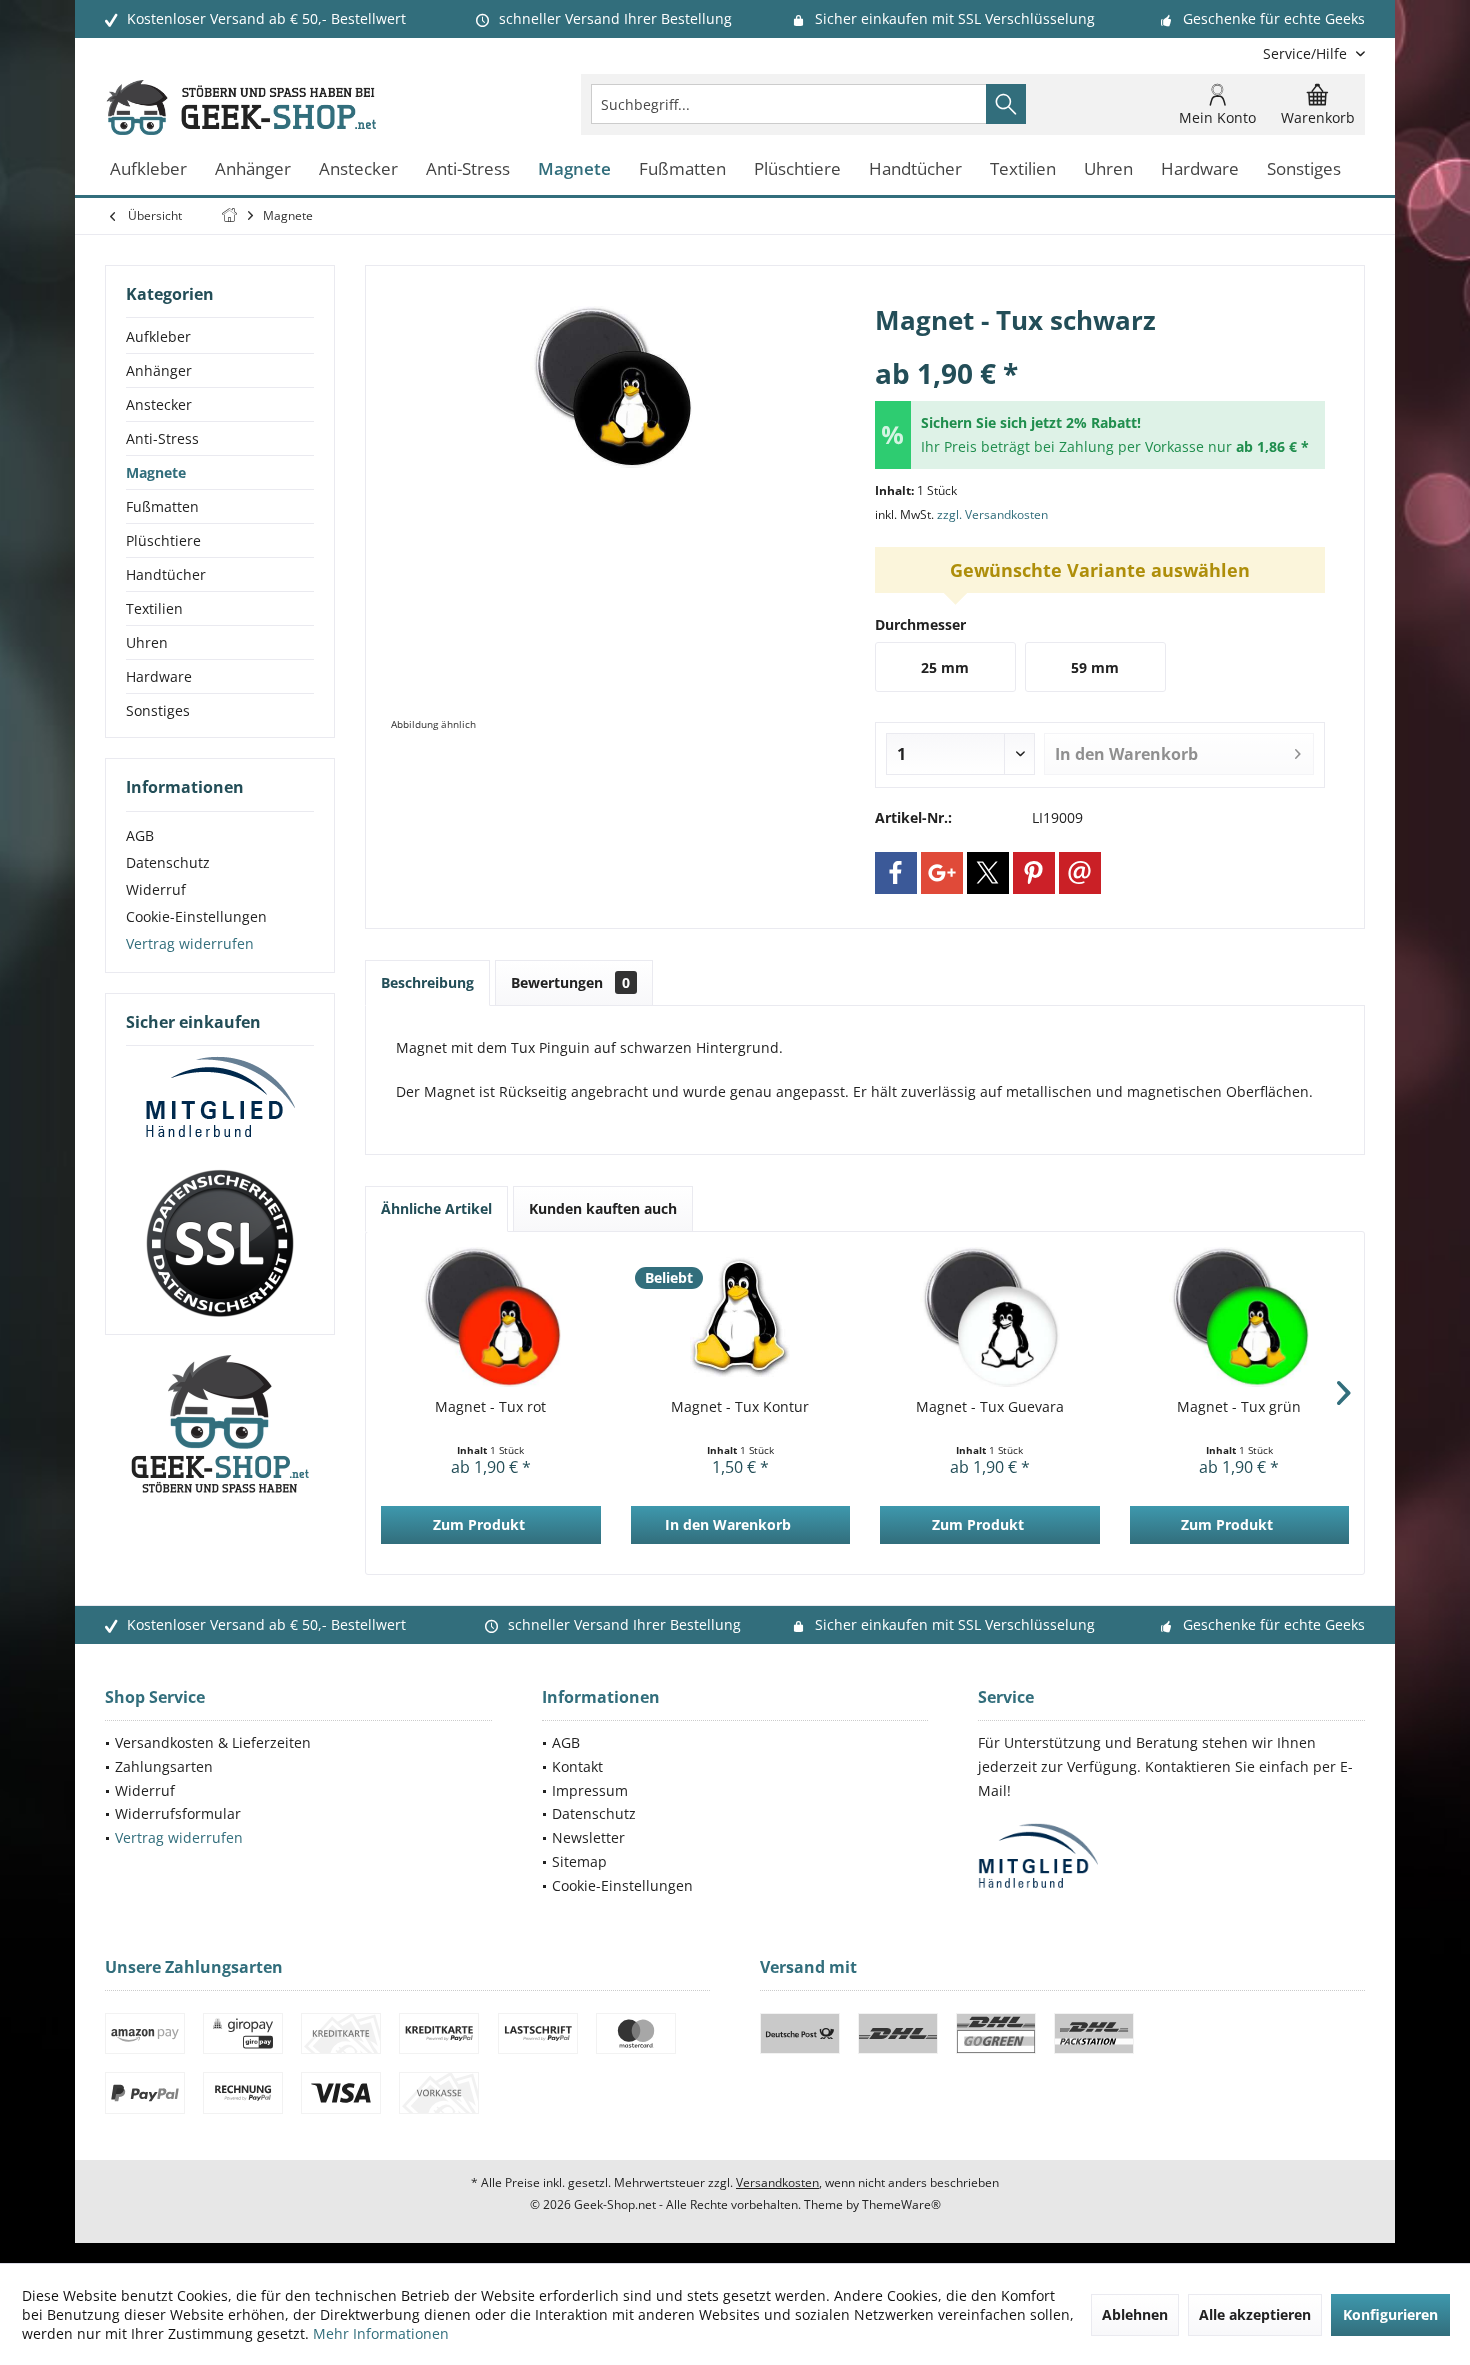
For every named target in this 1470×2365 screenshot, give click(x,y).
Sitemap (579, 1861)
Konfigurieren (1390, 2314)
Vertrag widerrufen (190, 943)
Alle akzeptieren (1255, 2314)
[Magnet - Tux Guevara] (990, 1317)
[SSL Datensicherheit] (220, 1244)
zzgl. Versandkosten (992, 514)
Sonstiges (158, 710)
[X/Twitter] (988, 873)
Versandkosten (777, 2182)
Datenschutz (168, 862)
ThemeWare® (901, 2204)
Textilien (154, 608)
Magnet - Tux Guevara (990, 1406)
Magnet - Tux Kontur (740, 1406)
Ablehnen (1135, 2314)
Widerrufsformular (178, 1813)
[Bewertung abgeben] (1100, 346)
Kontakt (577, 1766)
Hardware (159, 676)
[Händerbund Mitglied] (220, 1098)
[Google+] (942, 873)
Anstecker (159, 404)
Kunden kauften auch (603, 1208)
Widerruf (156, 889)
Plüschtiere (163, 540)
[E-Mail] (1080, 873)
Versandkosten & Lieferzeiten (213, 1742)
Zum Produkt (479, 1524)
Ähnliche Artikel (436, 1208)
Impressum (590, 1790)
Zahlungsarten (164, 1766)
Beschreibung (427, 982)
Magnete (156, 472)
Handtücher (166, 574)
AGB (140, 835)
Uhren (147, 642)
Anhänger (159, 370)
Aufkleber (158, 336)
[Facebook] (896, 873)
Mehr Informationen (381, 2333)
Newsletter (588, 1837)
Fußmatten (162, 506)
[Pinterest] (1034, 873)
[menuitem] (1306, 53)
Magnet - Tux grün (1239, 1406)
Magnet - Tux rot (490, 1406)
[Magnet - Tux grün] (1240, 1317)
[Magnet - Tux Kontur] (741, 1317)
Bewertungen (570, 982)
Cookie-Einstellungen (196, 916)
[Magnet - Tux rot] (491, 1317)
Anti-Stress (162, 438)
